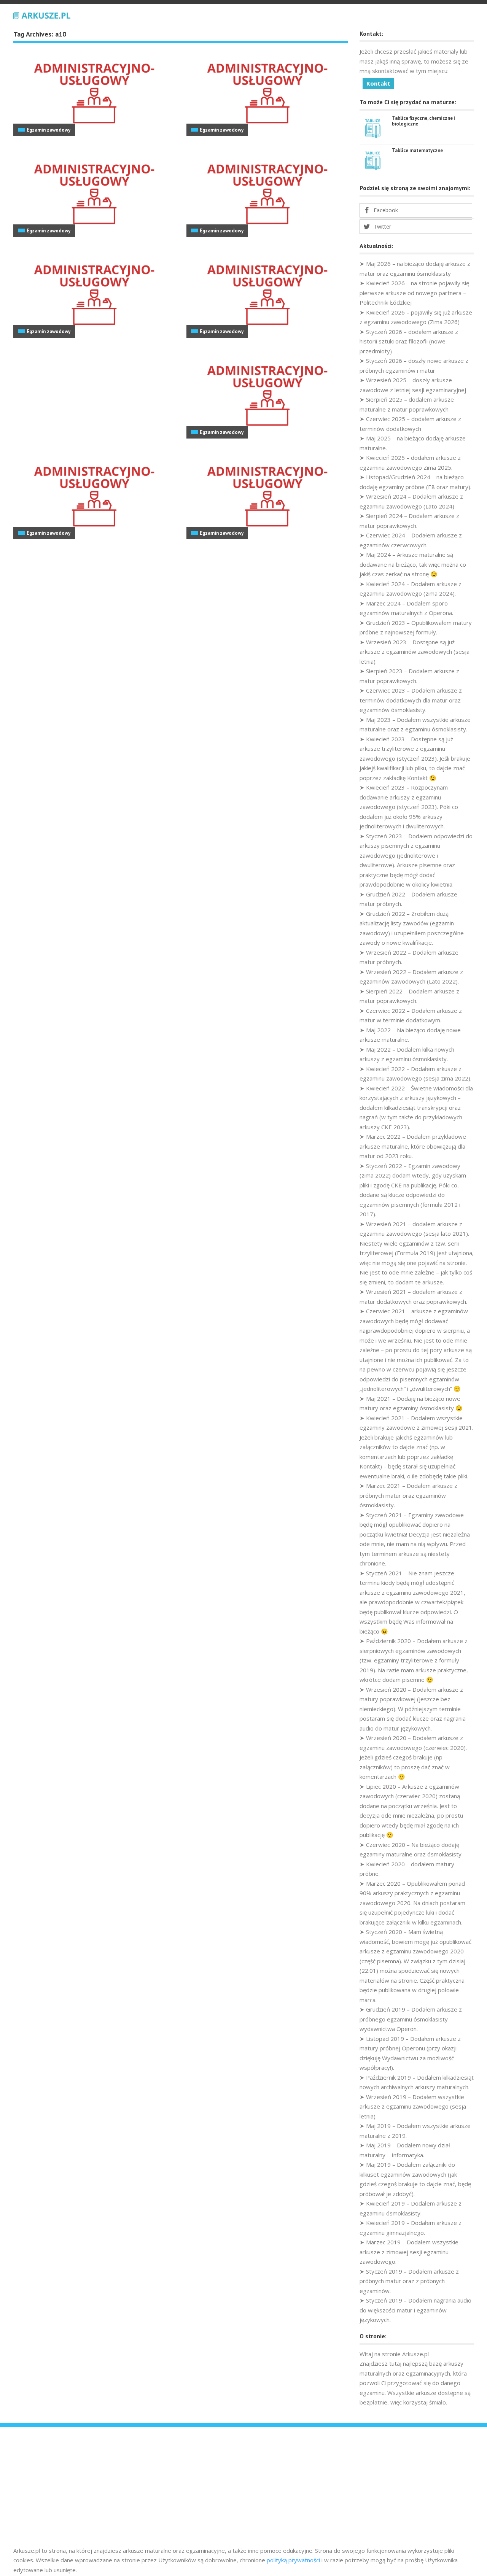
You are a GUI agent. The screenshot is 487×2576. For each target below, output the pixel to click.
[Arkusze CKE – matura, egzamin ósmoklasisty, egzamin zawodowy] (42, 14)
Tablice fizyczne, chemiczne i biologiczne (424, 121)
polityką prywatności (293, 2560)
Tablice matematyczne (417, 150)
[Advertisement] (243, 2489)
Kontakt (378, 83)
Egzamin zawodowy (49, 130)
